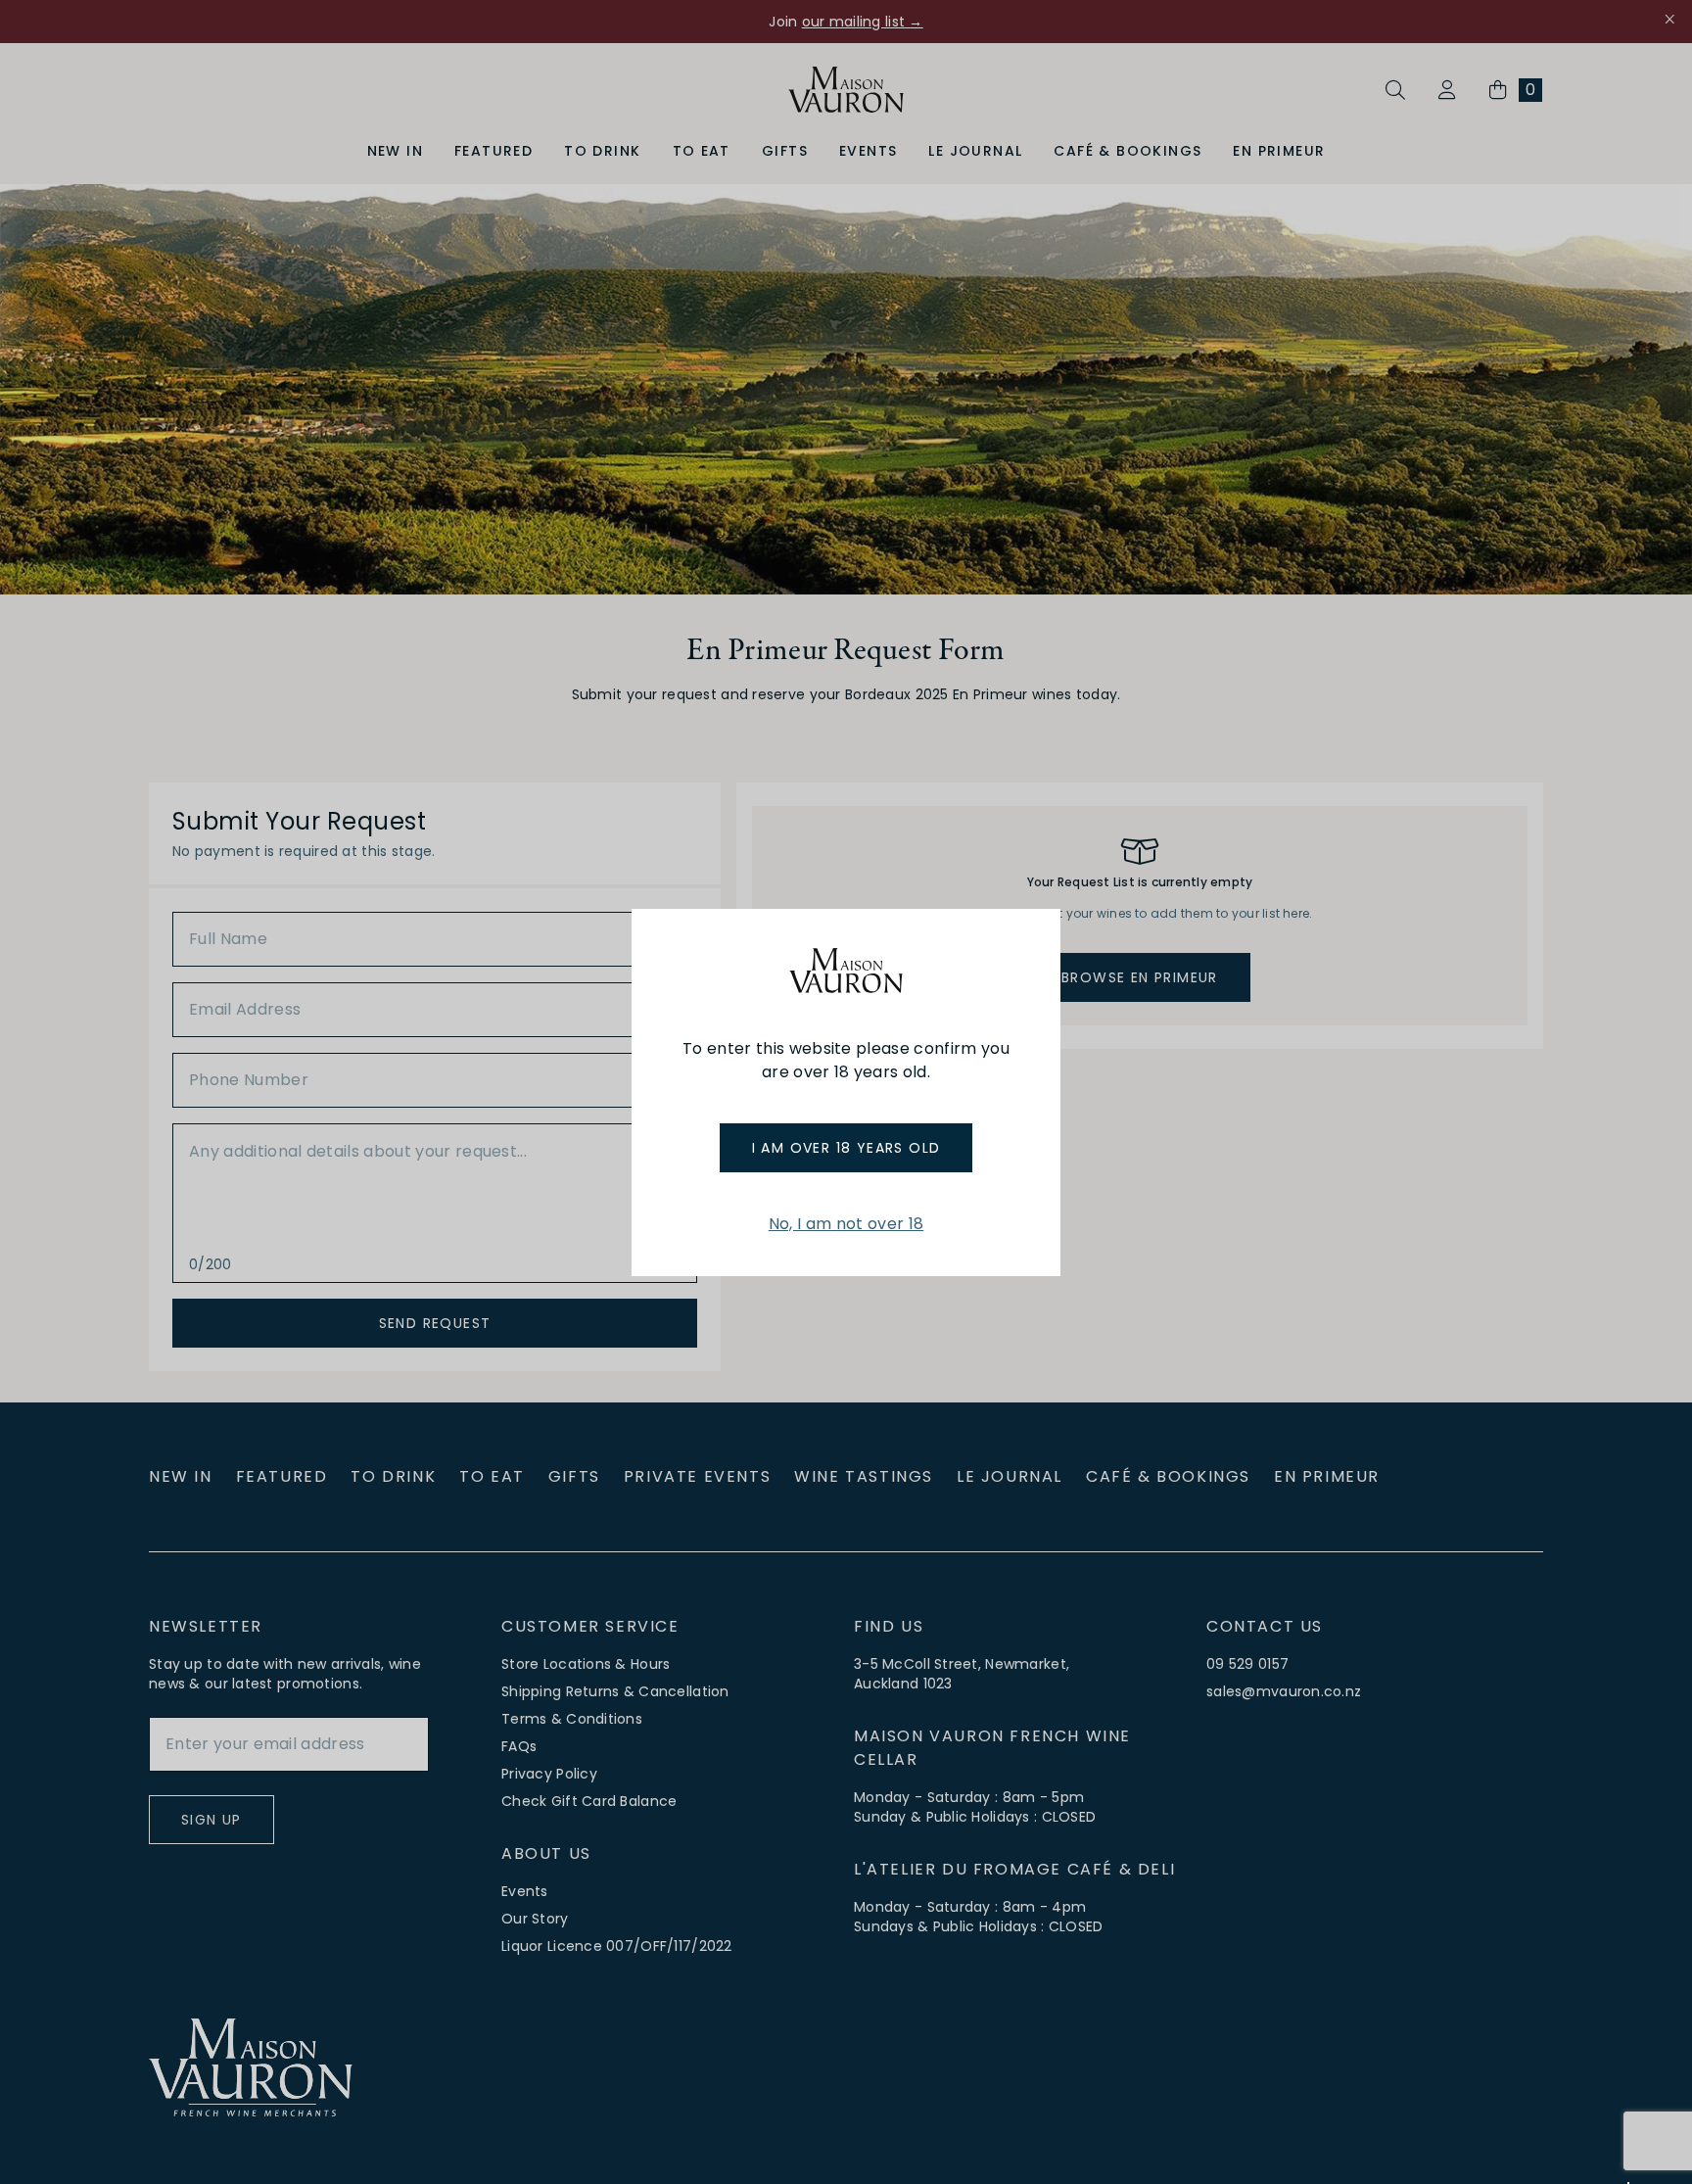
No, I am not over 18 (846, 1224)
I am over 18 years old (846, 1148)
